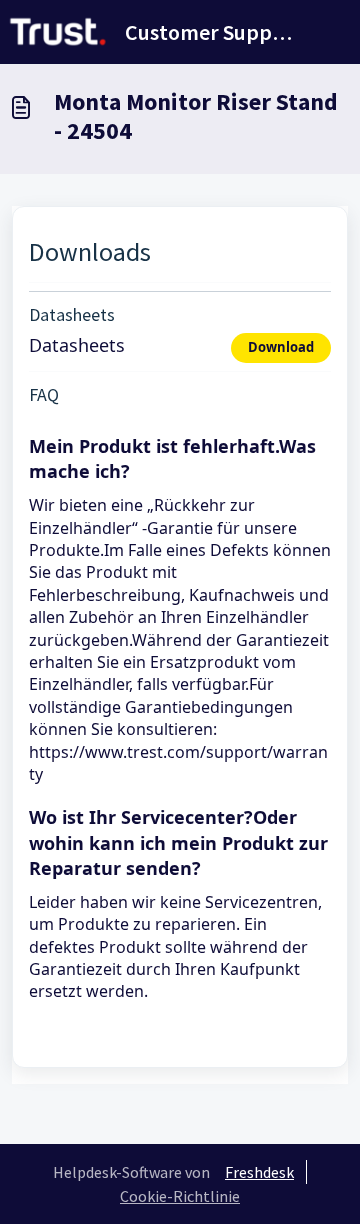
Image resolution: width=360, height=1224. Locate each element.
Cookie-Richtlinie (180, 1196)
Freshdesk (259, 1172)
